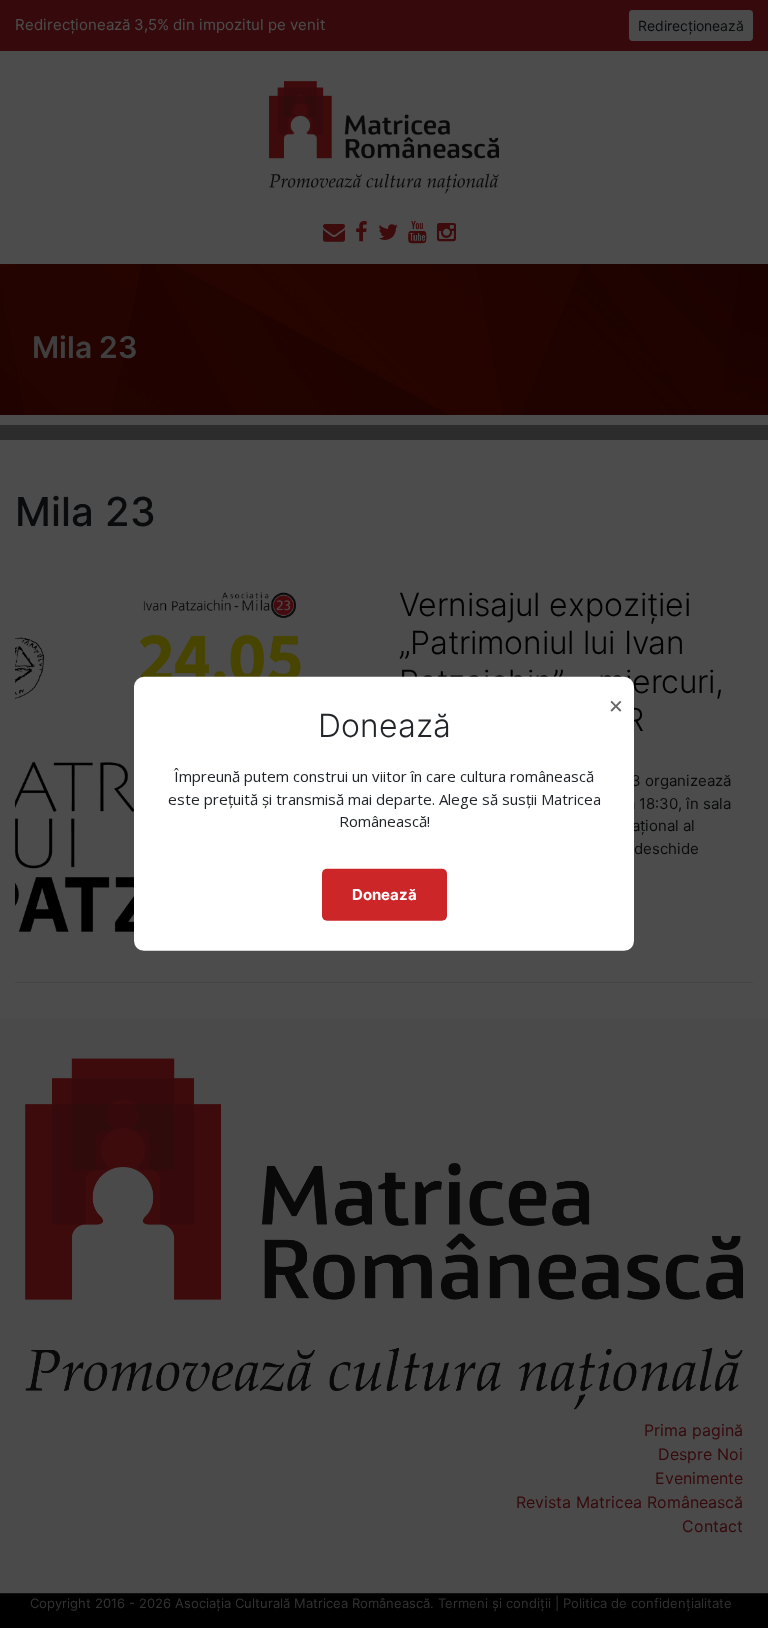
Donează (384, 894)
